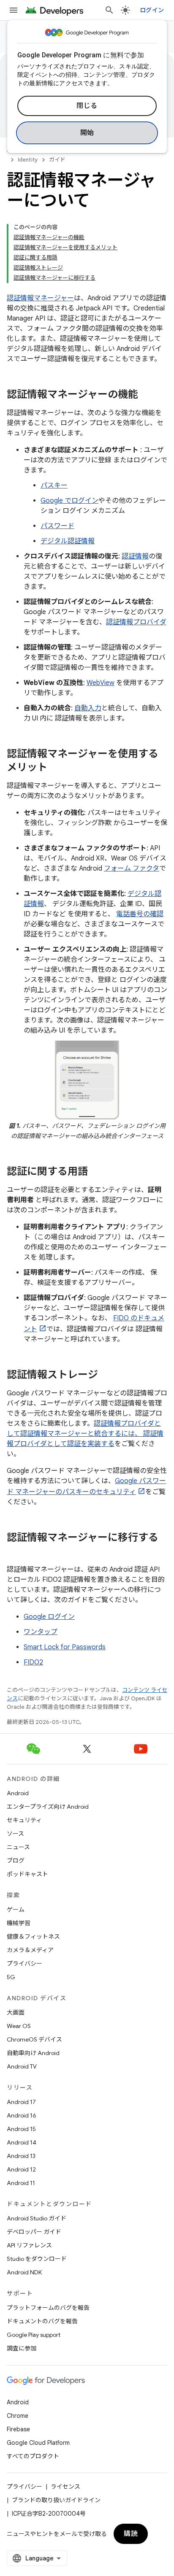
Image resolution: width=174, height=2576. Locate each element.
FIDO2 (33, 1662)
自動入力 (88, 708)
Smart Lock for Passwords (65, 1647)
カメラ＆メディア (30, 1950)
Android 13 (21, 2156)
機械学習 (19, 1923)
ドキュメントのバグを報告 (42, 2321)
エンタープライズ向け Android (48, 1807)
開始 (87, 133)
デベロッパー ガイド (34, 2232)
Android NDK (24, 2272)
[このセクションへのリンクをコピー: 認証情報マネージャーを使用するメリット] (56, 768)
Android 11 (21, 2183)
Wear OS (19, 2026)
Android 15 (21, 2129)
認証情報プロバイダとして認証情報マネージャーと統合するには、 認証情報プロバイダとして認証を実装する (85, 1434)
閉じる (87, 106)
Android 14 (22, 2142)
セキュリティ (24, 1820)
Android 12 (21, 2169)
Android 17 (21, 2102)
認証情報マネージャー (40, 298)
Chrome (18, 2416)
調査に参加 (22, 2348)
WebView (101, 683)
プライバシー (24, 1964)
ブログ (16, 1861)
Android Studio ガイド (37, 2218)
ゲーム (16, 1910)
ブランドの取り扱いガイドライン (56, 2500)
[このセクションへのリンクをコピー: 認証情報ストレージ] (106, 1376)
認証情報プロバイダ (136, 622)
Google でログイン (69, 501)
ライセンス (65, 2487)
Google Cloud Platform (38, 2443)
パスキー (54, 486)
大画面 (16, 2012)
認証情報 (135, 556)
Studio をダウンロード (37, 2259)
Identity (28, 160)
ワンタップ (41, 1632)
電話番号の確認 (140, 914)
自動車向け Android (33, 2053)
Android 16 (22, 2115)
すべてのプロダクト (33, 2456)
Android (18, 1793)
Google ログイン (49, 1617)
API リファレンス (29, 2245)
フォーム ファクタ (132, 869)
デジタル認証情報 (68, 541)
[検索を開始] (109, 10)
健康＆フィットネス (33, 1937)
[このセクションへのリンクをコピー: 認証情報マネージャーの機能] (147, 395)
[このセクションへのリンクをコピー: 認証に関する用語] (96, 1172)
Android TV (22, 2066)
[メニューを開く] (14, 10)
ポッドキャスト (27, 1874)
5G (11, 1977)
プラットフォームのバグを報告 (48, 2308)
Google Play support (34, 2335)
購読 (131, 2534)
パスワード (57, 526)
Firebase (18, 2429)
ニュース (18, 1847)
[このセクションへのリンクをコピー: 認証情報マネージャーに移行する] (15, 1552)
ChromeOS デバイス (34, 2039)
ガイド (57, 160)
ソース (15, 1834)
